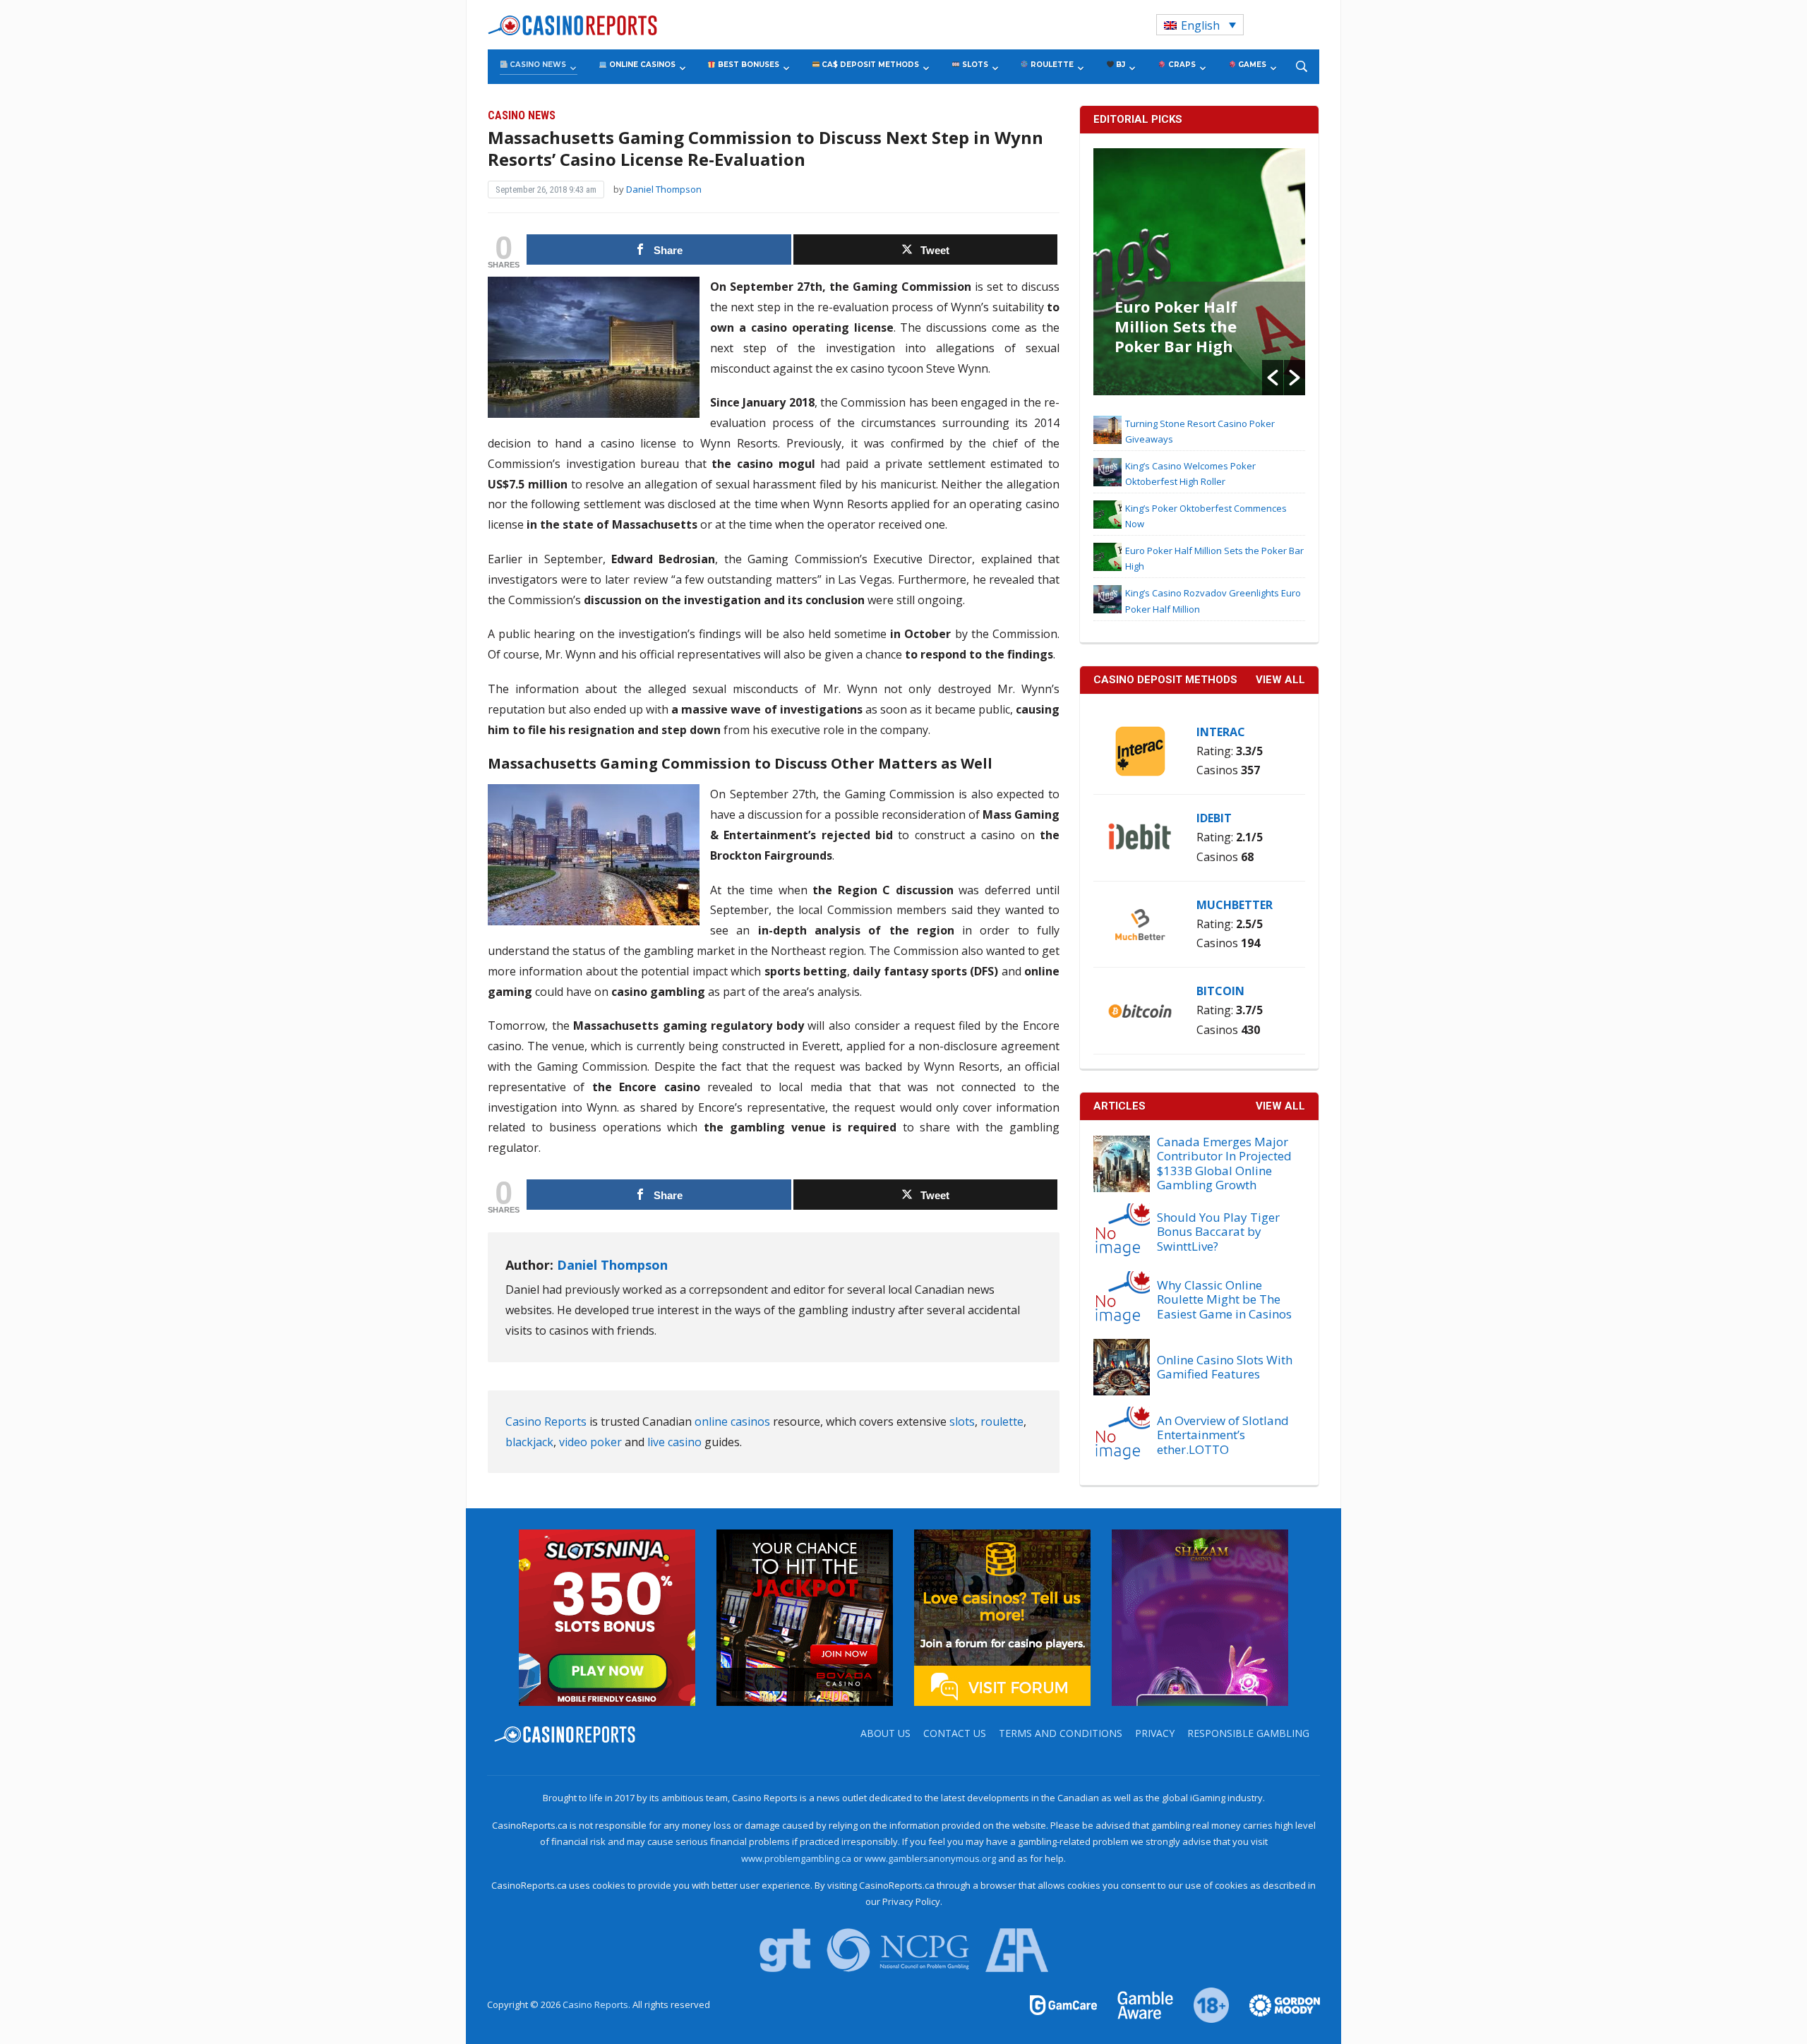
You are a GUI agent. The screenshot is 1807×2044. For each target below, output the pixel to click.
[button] (1273, 378)
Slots (974, 65)
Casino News (537, 65)
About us (886, 1733)
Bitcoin (1220, 991)
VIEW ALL (1280, 680)
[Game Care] (1064, 2004)
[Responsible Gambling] (1203, 2004)
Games (1251, 65)
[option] (1199, 272)
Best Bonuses (748, 65)
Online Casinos (641, 65)
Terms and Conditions (1061, 1733)
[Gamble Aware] (1137, 2004)
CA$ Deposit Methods (869, 65)
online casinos (732, 1421)
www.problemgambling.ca (796, 1858)
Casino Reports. (598, 2004)
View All (1280, 1106)
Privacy (1155, 1733)
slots (962, 1421)
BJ (1119, 65)
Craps (1181, 65)
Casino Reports (546, 1421)
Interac (1221, 732)
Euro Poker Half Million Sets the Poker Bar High (1176, 326)
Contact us (955, 1733)
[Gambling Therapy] (1275, 2004)
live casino (674, 1442)
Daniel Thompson (664, 189)
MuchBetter (1235, 905)
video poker (590, 1442)
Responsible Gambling (1248, 1733)
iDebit (1214, 818)
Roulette (1051, 65)
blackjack (529, 1442)
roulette (1002, 1421)
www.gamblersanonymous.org (930, 1858)
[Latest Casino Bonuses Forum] (1002, 1617)
